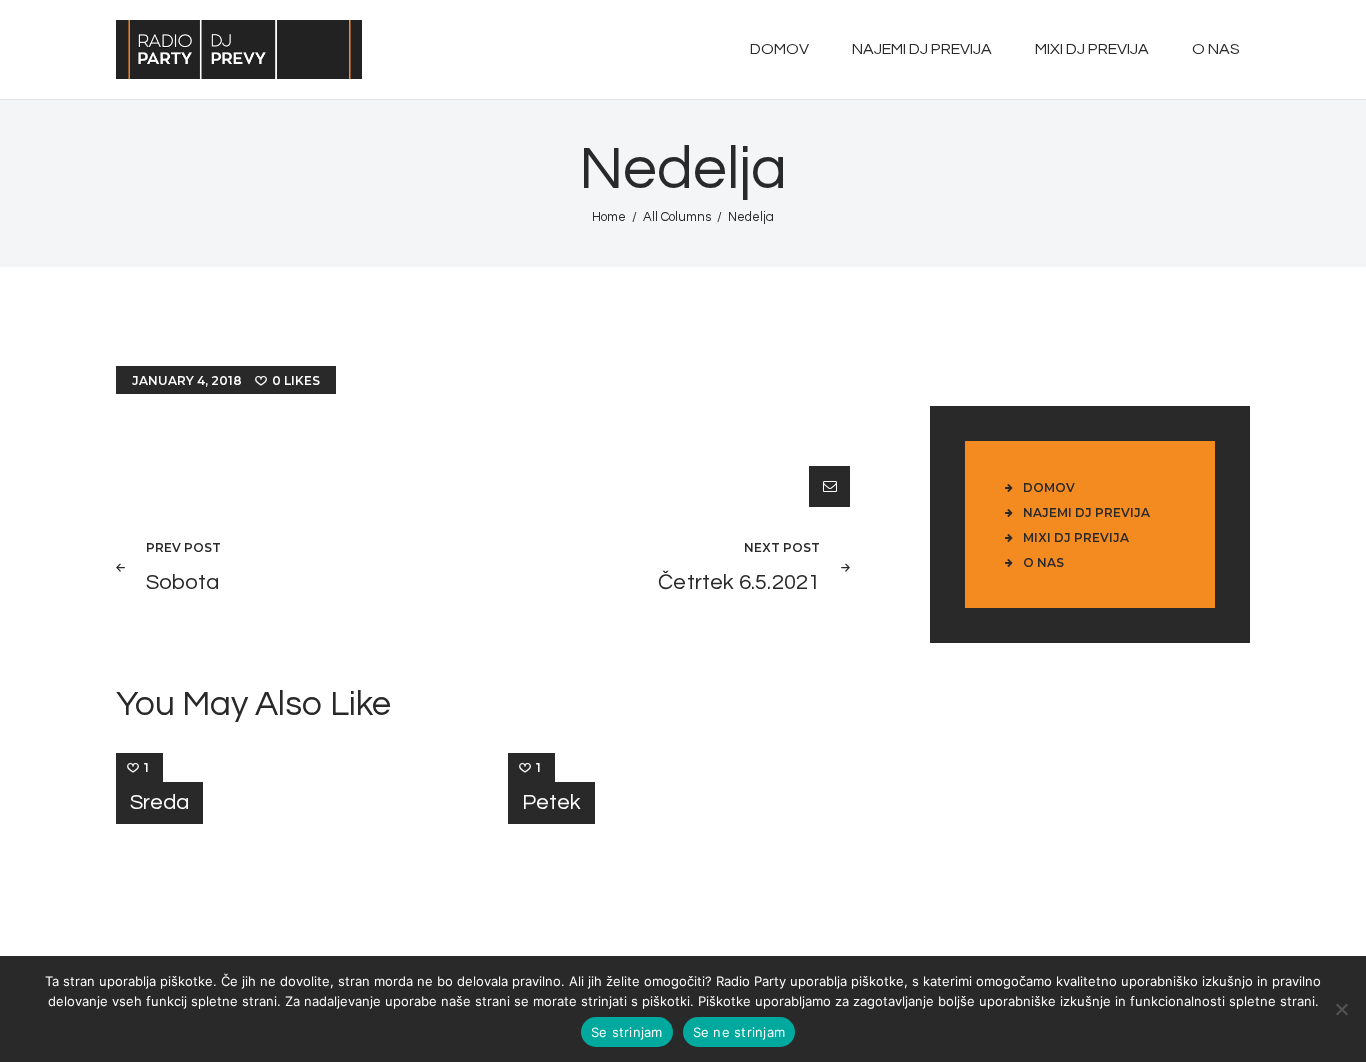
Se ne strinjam (739, 1032)
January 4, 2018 (187, 380)
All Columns (677, 217)
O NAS (1043, 562)
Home (609, 217)
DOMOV (1049, 487)
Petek (551, 802)
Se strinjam (627, 1032)
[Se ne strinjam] (1341, 1009)
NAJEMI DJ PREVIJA (1086, 512)
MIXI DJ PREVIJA (1076, 537)
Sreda (159, 802)
